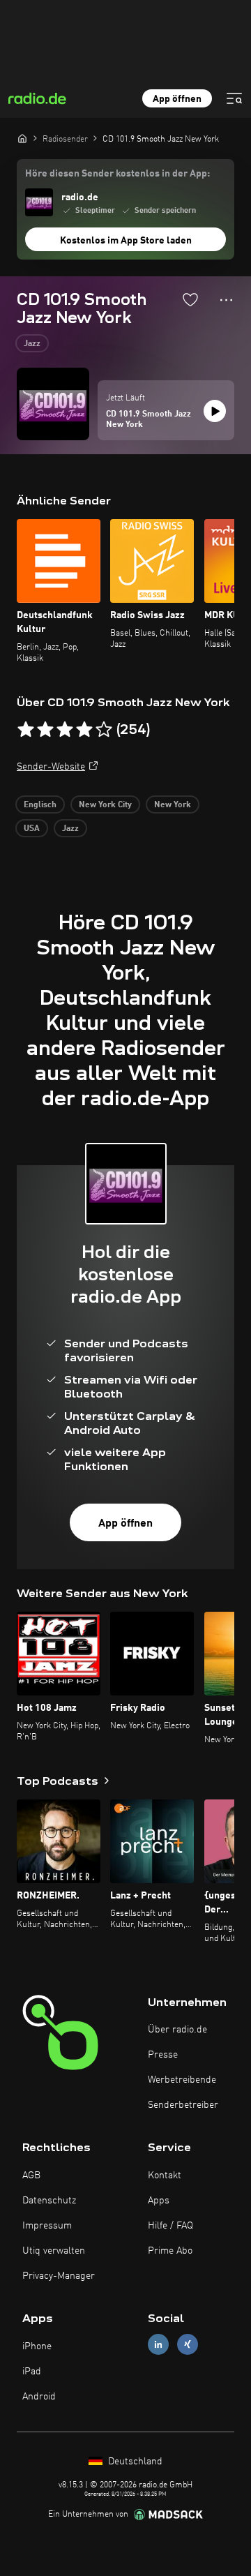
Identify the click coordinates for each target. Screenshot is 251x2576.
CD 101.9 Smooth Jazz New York (149, 420)
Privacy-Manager (59, 2276)
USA (32, 829)
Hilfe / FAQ (170, 2226)
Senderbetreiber (183, 2105)
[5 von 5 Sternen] (104, 730)
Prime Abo (170, 2251)
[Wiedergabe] (215, 411)
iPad (32, 2372)
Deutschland (134, 2462)
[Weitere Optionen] (226, 300)
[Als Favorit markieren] (190, 299)
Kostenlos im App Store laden (126, 241)
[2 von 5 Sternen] (45, 730)
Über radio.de (177, 2030)
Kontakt (165, 2176)
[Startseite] (22, 138)
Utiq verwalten (54, 2251)
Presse (163, 2055)
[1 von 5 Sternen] (26, 730)
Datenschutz (49, 2201)
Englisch (40, 805)
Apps (159, 2201)
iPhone (37, 2346)
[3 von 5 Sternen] (65, 730)
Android (39, 2397)
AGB (31, 2176)
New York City (105, 805)
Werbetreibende (182, 2080)
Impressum (47, 2226)
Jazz (32, 344)
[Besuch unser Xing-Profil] (188, 2345)
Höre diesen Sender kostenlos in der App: (117, 174)
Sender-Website (51, 767)
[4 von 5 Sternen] (84, 730)
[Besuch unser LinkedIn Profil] (158, 2345)
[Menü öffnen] (234, 98)
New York (173, 805)
